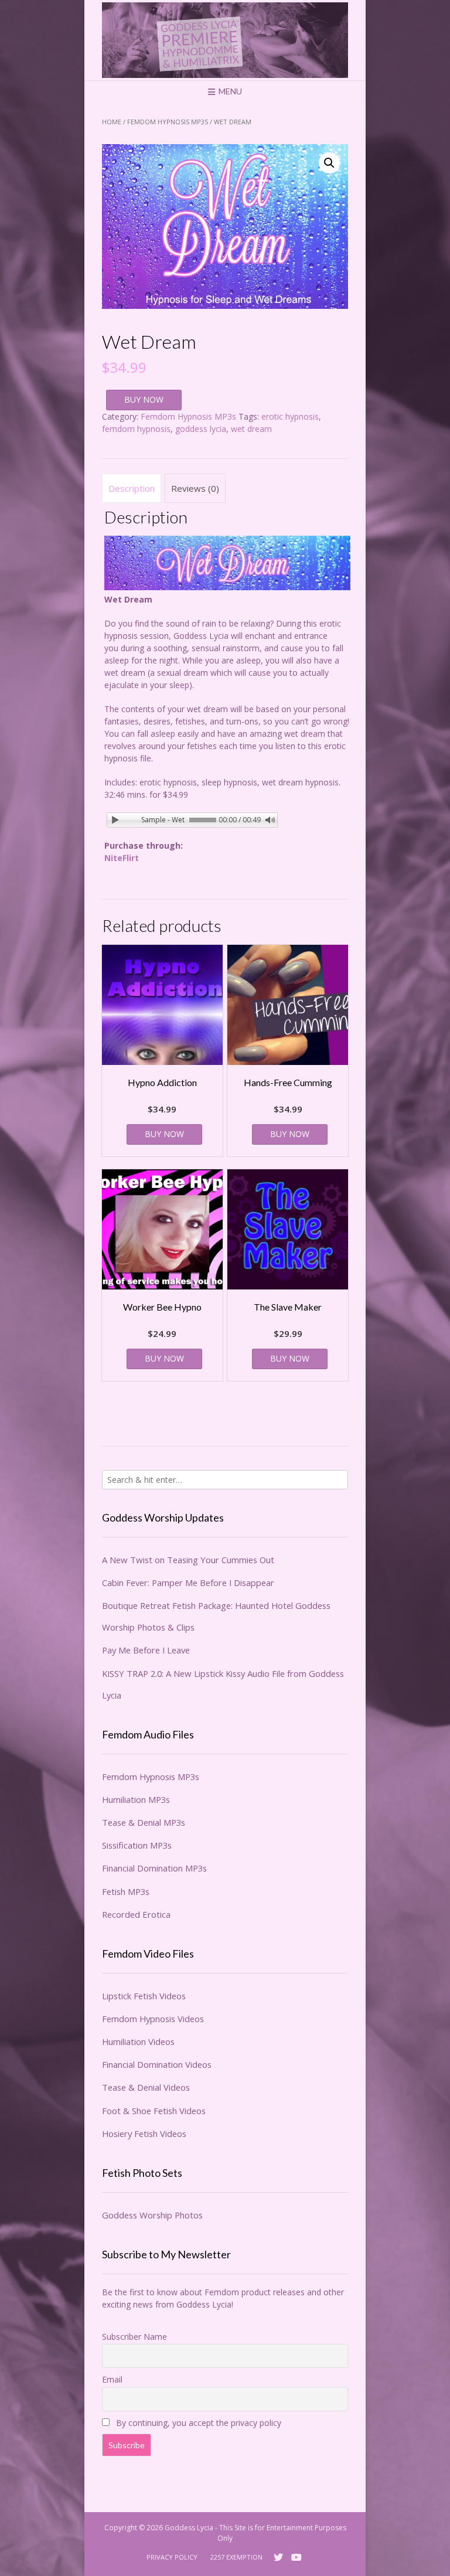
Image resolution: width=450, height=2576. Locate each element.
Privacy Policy (172, 2557)
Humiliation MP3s (136, 1799)
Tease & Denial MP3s (144, 1822)
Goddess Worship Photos (152, 2215)
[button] (329, 163)
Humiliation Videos (138, 2041)
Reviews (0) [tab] (195, 488)
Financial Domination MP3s (154, 1868)
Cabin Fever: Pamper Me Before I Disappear (188, 1583)
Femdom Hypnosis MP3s (168, 122)
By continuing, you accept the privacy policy (197, 2423)
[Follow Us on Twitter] (278, 2557)
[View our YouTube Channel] (296, 2557)
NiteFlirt (122, 858)
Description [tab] (132, 488)
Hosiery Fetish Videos (144, 2133)
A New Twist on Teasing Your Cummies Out (188, 1560)
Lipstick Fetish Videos (144, 1996)
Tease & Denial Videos (146, 2087)
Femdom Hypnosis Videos (153, 2019)
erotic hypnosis (290, 416)
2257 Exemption (236, 2557)
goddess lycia (201, 429)
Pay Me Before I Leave (146, 1650)
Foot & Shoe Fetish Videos (154, 2111)
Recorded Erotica (136, 1914)
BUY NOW (144, 399)
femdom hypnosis (136, 429)
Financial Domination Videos (157, 2064)
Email (112, 2379)
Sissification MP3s (137, 1845)
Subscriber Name (134, 2337)
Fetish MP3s (126, 1891)
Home (112, 122)
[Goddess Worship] (225, 40)
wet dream (251, 429)
